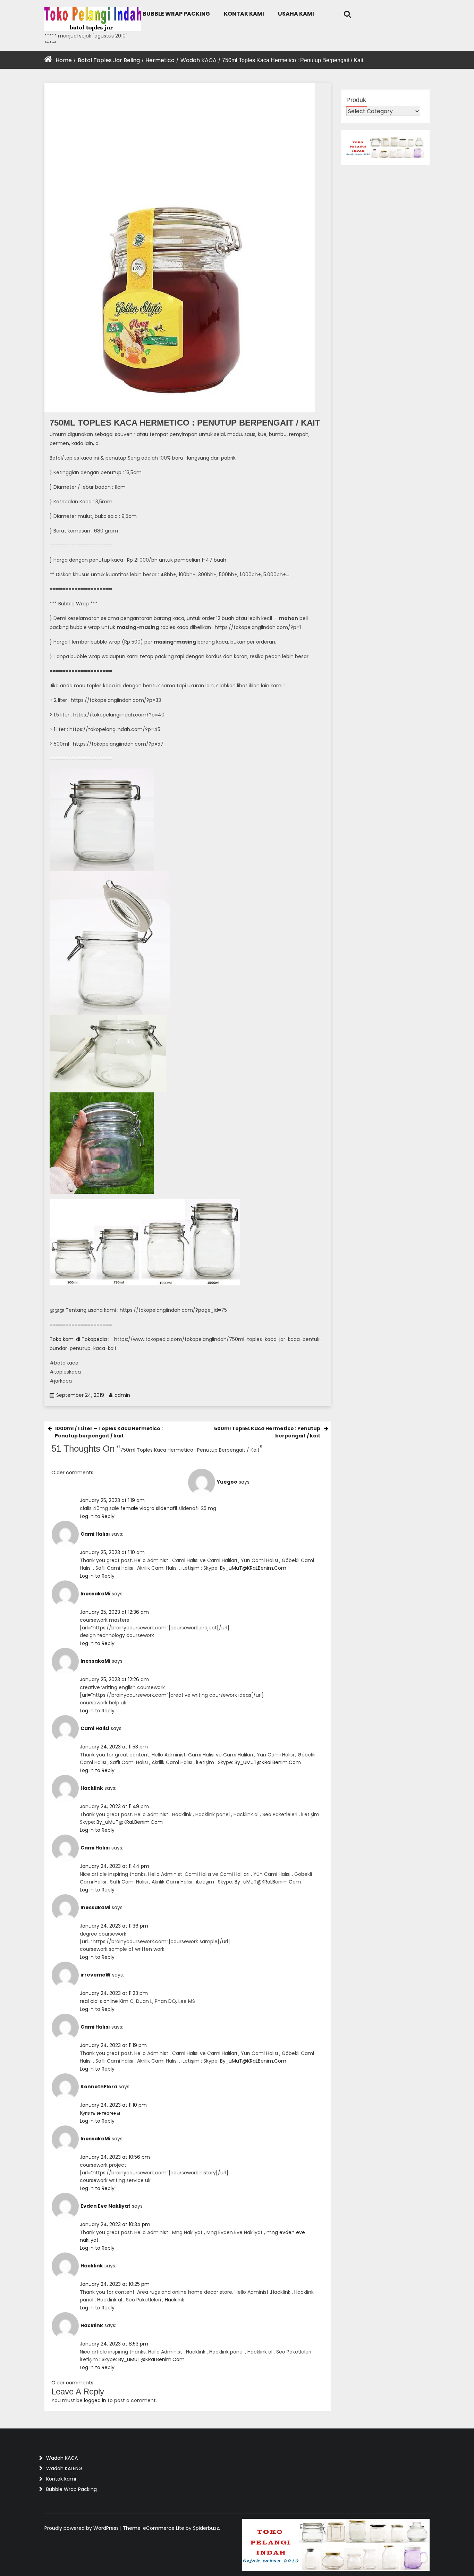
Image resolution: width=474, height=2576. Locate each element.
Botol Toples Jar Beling (109, 60)
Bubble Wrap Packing (176, 14)
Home (64, 60)
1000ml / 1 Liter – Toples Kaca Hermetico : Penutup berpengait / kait (109, 1432)
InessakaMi (95, 1594)
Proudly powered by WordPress (82, 2528)
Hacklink (92, 1788)
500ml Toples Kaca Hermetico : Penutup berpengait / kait (267, 1432)
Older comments (72, 2383)
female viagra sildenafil (149, 1508)
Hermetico (160, 60)
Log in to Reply (97, 1516)
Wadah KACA (198, 60)
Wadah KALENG (64, 2468)
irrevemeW (96, 1975)
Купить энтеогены (100, 2113)
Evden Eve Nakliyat (105, 2206)
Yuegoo (227, 1482)
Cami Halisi (95, 1728)
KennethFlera (99, 2087)
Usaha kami (296, 14)
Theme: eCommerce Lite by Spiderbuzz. (171, 2528)
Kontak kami (244, 14)
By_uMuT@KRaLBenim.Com (253, 1568)
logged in (95, 2400)
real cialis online (99, 2001)
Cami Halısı (95, 1534)
